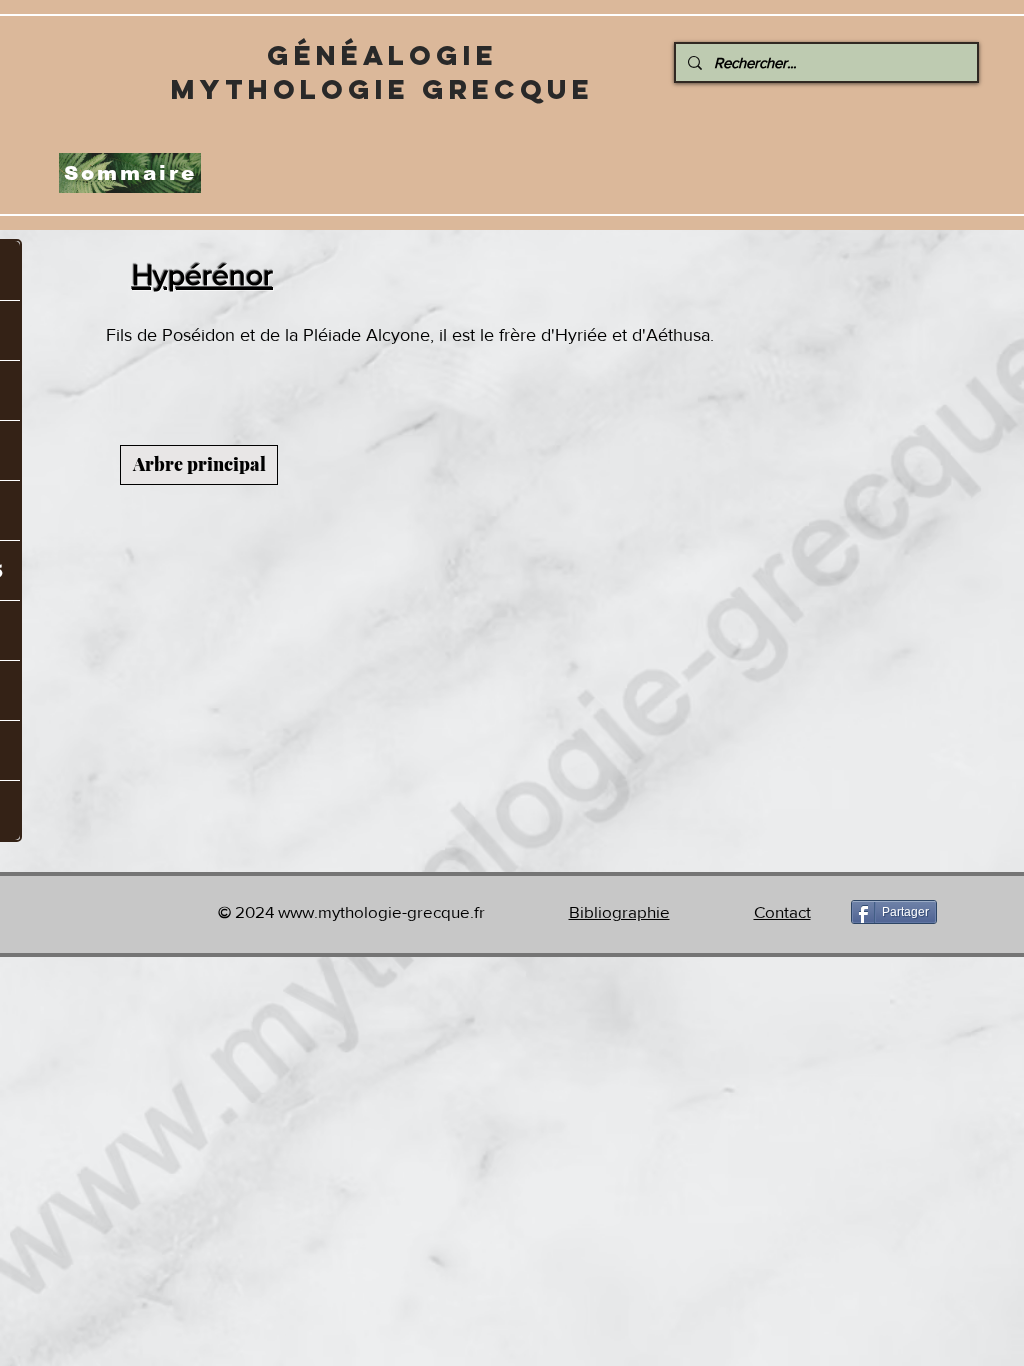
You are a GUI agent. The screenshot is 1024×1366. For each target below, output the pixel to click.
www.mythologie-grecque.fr (381, 911)
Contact (782, 911)
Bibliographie (619, 911)
